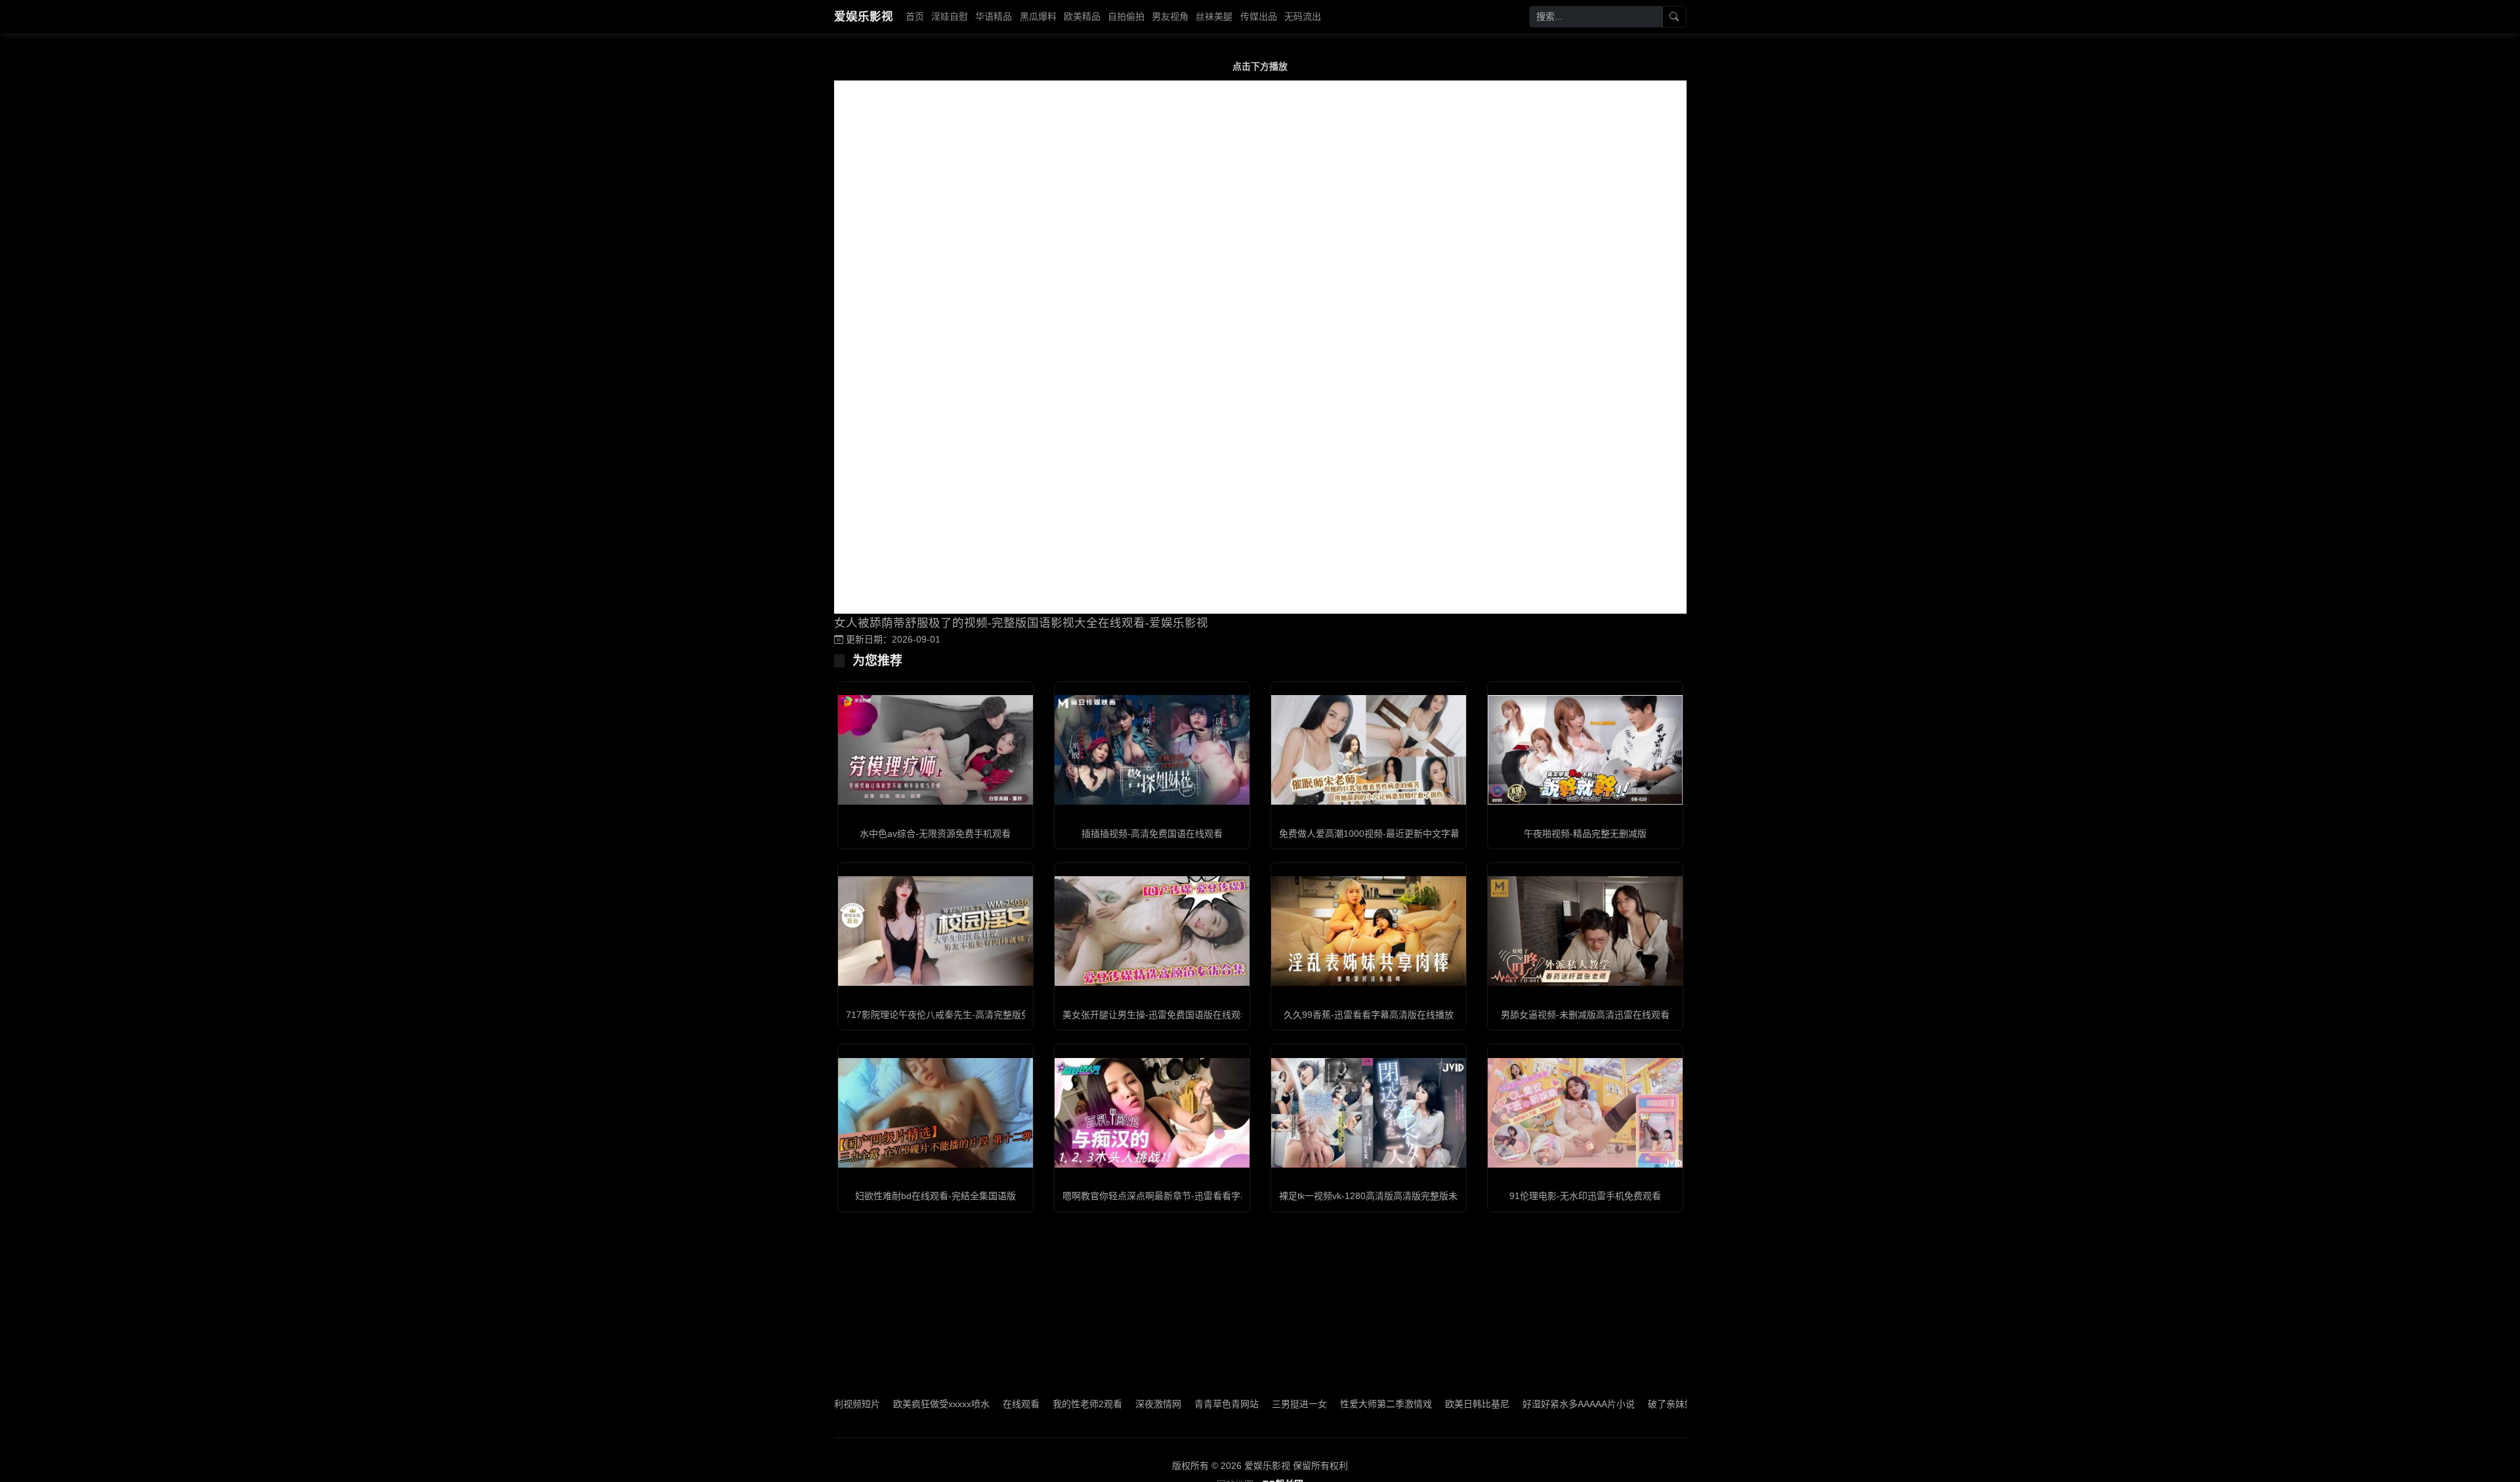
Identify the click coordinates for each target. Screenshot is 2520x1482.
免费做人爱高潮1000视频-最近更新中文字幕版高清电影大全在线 (1411, 834)
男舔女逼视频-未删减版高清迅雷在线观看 (1585, 1015)
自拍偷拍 (1126, 16)
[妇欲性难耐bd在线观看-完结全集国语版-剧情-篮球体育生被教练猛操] (935, 1113)
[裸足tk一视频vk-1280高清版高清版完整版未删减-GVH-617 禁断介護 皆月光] (1369, 1113)
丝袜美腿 (1214, 16)
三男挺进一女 (1046, 1404)
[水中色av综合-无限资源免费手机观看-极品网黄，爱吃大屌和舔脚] (935, 750)
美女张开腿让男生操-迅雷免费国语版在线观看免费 (1165, 1015)
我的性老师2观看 (834, 1404)
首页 (915, 16)
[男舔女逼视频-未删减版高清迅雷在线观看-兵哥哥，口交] (1585, 931)
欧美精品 (1082, 16)
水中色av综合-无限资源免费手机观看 (935, 834)
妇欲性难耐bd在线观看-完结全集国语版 (935, 1196)
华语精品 (994, 16)
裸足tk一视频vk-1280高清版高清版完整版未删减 (1377, 1196)
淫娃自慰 (950, 16)
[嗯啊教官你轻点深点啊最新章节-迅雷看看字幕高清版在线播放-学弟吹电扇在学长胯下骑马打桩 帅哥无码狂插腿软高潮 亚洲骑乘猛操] (1152, 1113)
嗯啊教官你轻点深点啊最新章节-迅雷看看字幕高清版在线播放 (1188, 1196)
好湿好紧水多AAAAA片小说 (1325, 1404)
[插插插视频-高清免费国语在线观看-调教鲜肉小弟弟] (1152, 750)
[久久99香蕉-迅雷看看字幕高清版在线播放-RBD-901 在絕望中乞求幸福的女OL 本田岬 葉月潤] (1369, 931)
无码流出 (1303, 16)
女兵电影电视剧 (1637, 1404)
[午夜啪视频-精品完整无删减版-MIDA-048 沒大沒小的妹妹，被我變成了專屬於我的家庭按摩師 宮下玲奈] (1585, 750)
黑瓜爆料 (1038, 16)
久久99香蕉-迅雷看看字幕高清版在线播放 (1369, 1015)
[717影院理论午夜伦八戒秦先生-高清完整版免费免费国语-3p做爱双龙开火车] (935, 931)
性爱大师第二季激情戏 (1133, 1404)
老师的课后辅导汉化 (1550, 1404)
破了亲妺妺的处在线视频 (1445, 1404)
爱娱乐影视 (864, 16)
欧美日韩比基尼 (1224, 1404)
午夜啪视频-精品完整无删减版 (1585, 834)
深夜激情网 (905, 1404)
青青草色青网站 (973, 1404)
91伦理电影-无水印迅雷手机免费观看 (1585, 1196)
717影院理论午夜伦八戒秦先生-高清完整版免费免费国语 (961, 1015)
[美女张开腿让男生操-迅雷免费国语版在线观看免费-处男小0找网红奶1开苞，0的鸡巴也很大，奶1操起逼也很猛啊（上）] (1152, 931)
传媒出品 (1259, 16)
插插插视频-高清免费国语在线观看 (1152, 834)
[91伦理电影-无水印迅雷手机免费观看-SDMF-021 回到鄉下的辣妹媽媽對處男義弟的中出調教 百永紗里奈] (1585, 1113)
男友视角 (1170, 16)
